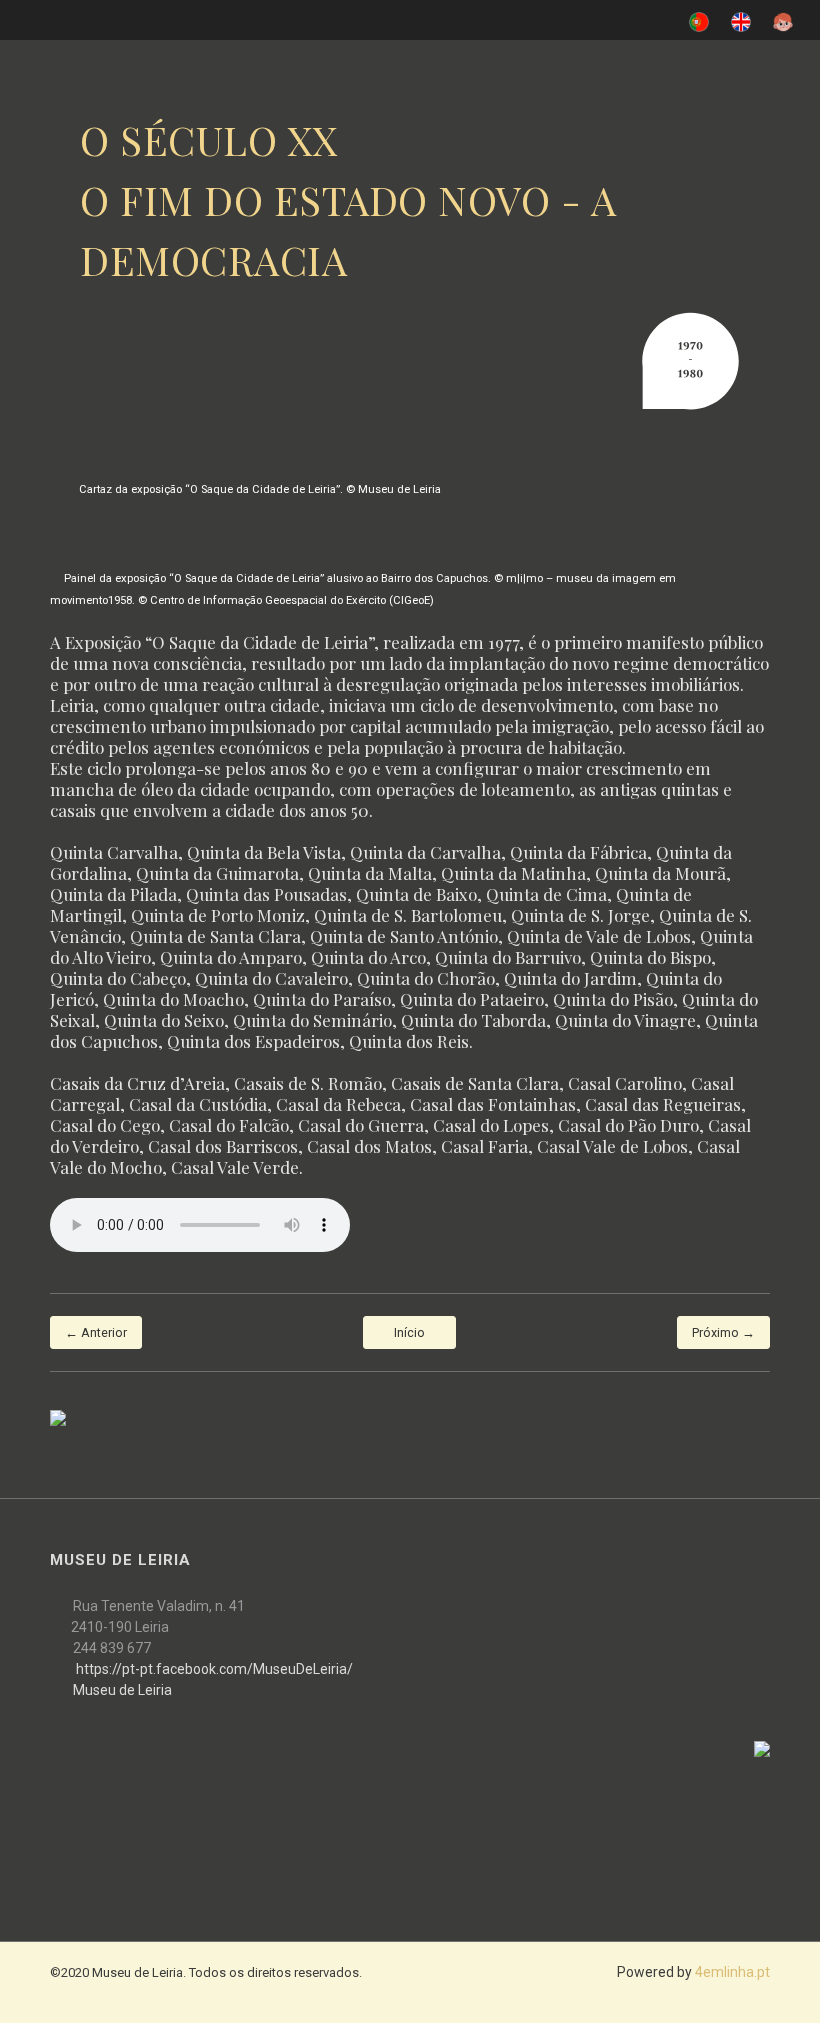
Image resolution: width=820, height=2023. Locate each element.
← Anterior (96, 1332)
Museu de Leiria (122, 1690)
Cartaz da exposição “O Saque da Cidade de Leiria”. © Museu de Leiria (260, 489)
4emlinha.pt (732, 1972)
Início (409, 1332)
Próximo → (723, 1332)
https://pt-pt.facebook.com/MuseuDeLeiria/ (214, 1669)
